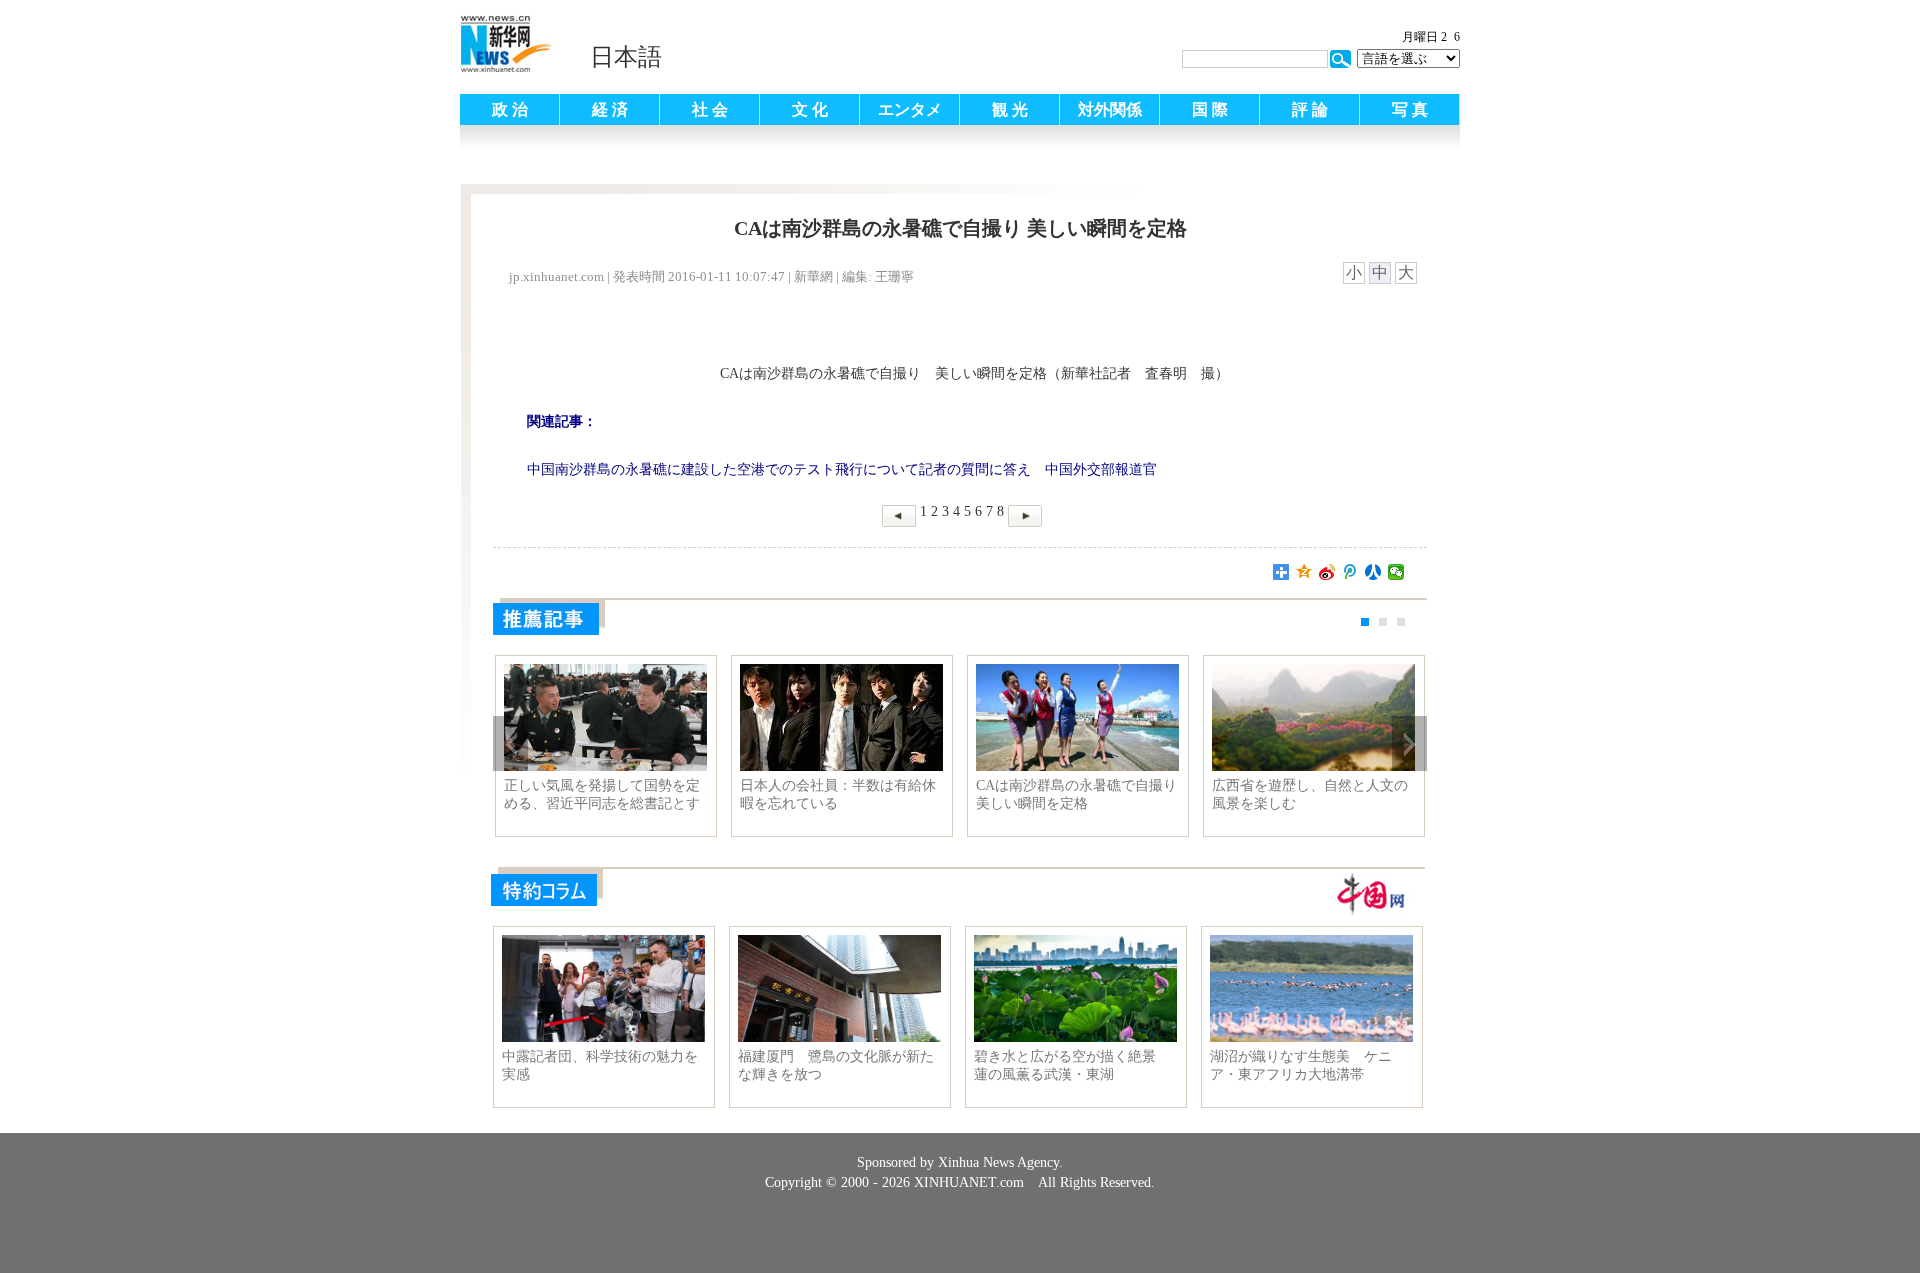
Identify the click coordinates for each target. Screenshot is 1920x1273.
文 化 (810, 109)
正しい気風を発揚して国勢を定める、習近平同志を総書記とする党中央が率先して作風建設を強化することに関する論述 (602, 795)
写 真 (1410, 109)
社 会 (710, 109)
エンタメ (910, 109)
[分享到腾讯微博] (1350, 572)
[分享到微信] (1396, 572)
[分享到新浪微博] (1327, 572)
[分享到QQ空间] (1304, 572)
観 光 (1010, 109)
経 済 (610, 109)
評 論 (1310, 109)
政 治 (510, 109)
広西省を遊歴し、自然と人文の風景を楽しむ (1310, 794)
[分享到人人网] (1373, 572)
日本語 (626, 57)
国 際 (1210, 109)
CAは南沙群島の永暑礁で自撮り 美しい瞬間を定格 (1076, 794)
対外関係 (1110, 109)
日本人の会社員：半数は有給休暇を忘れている (838, 794)
